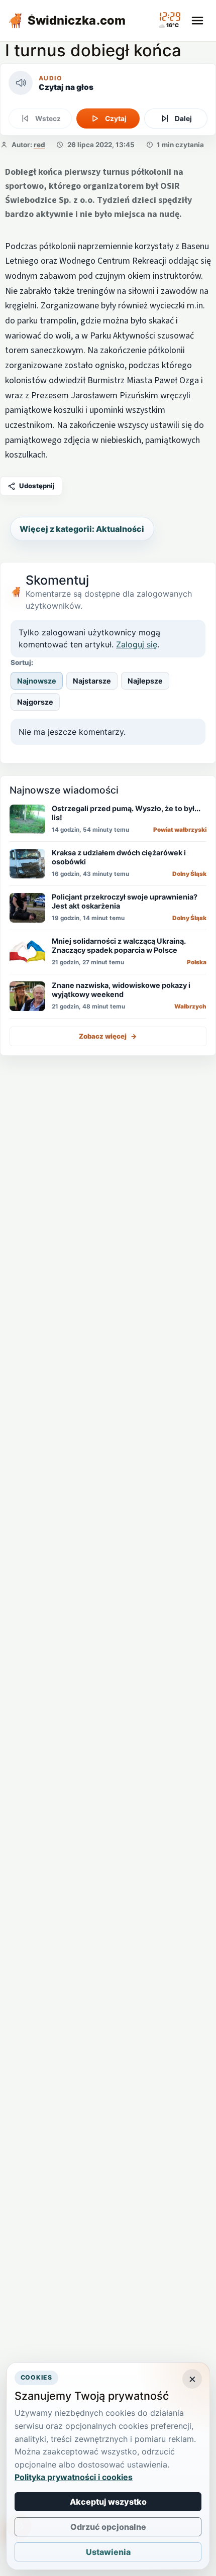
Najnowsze (37, 681)
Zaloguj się (137, 644)
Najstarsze (92, 681)
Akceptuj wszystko (108, 2502)
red (39, 145)
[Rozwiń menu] (197, 21)
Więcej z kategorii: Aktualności (82, 529)
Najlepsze (145, 681)
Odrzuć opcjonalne (108, 2527)
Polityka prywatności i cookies (74, 2477)
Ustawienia (108, 2552)
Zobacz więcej (108, 1036)
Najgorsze (35, 702)
